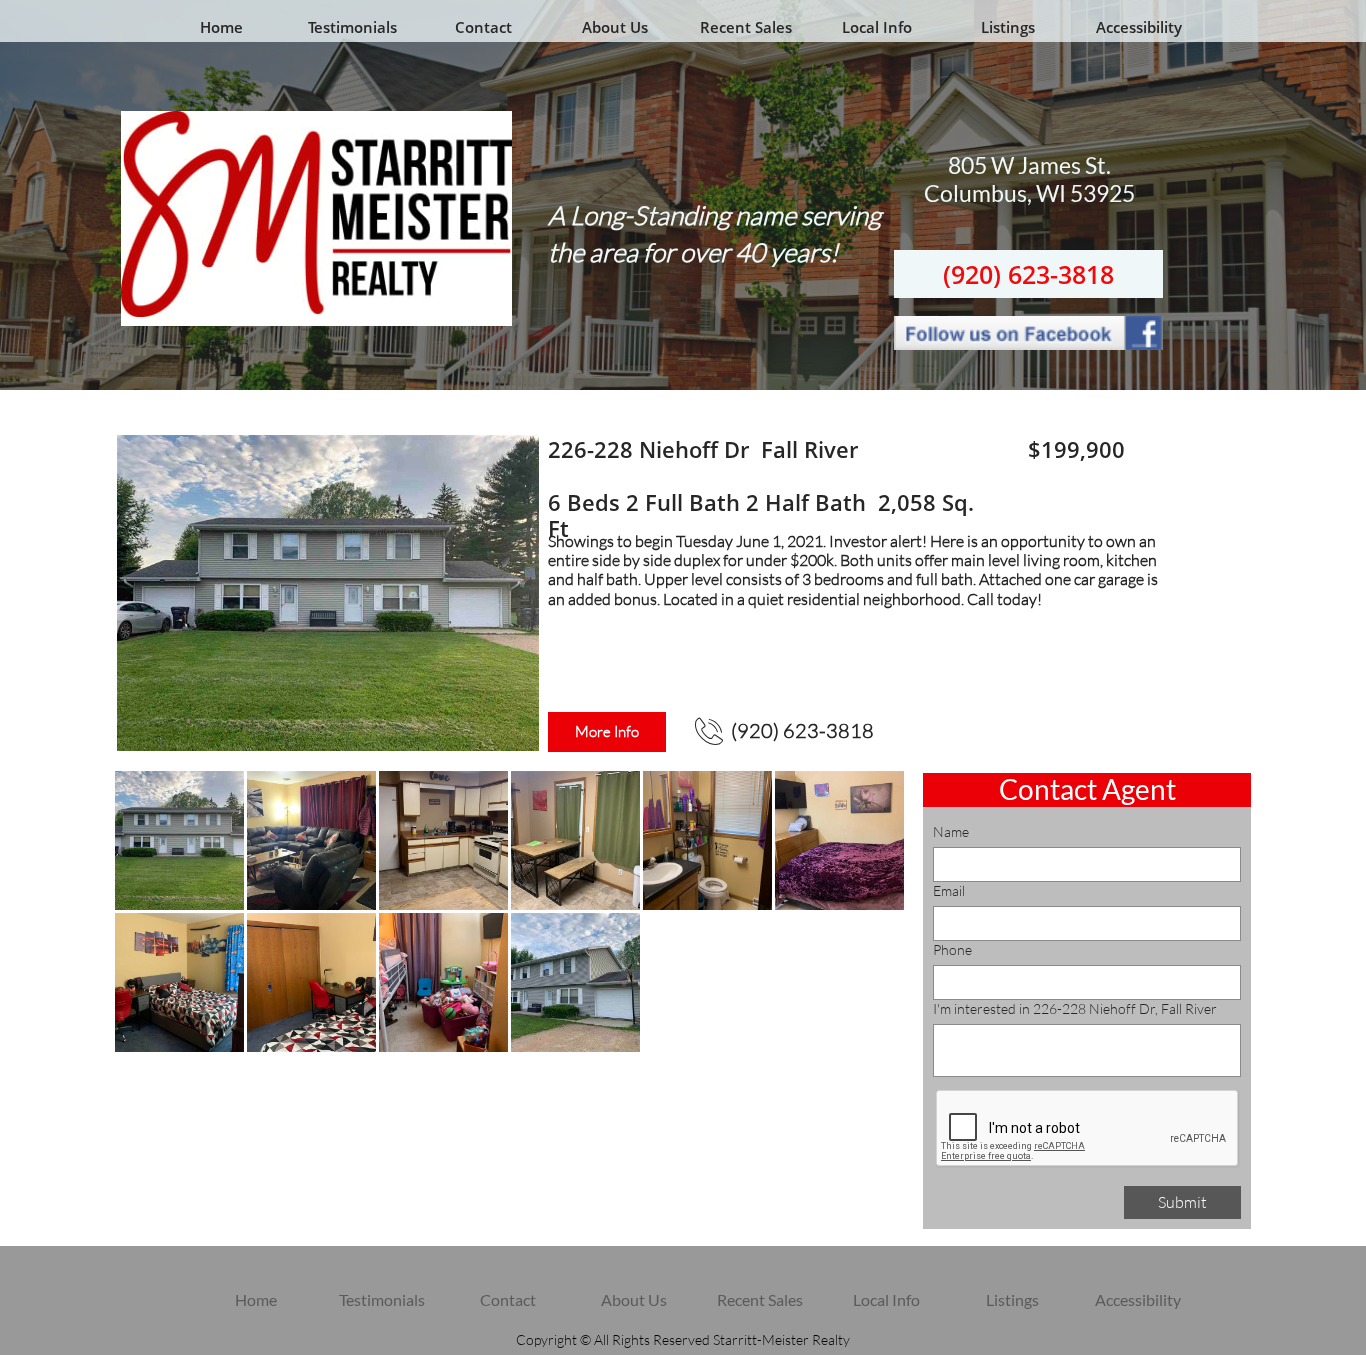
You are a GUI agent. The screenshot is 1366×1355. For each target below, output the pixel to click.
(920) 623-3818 (1028, 274)
